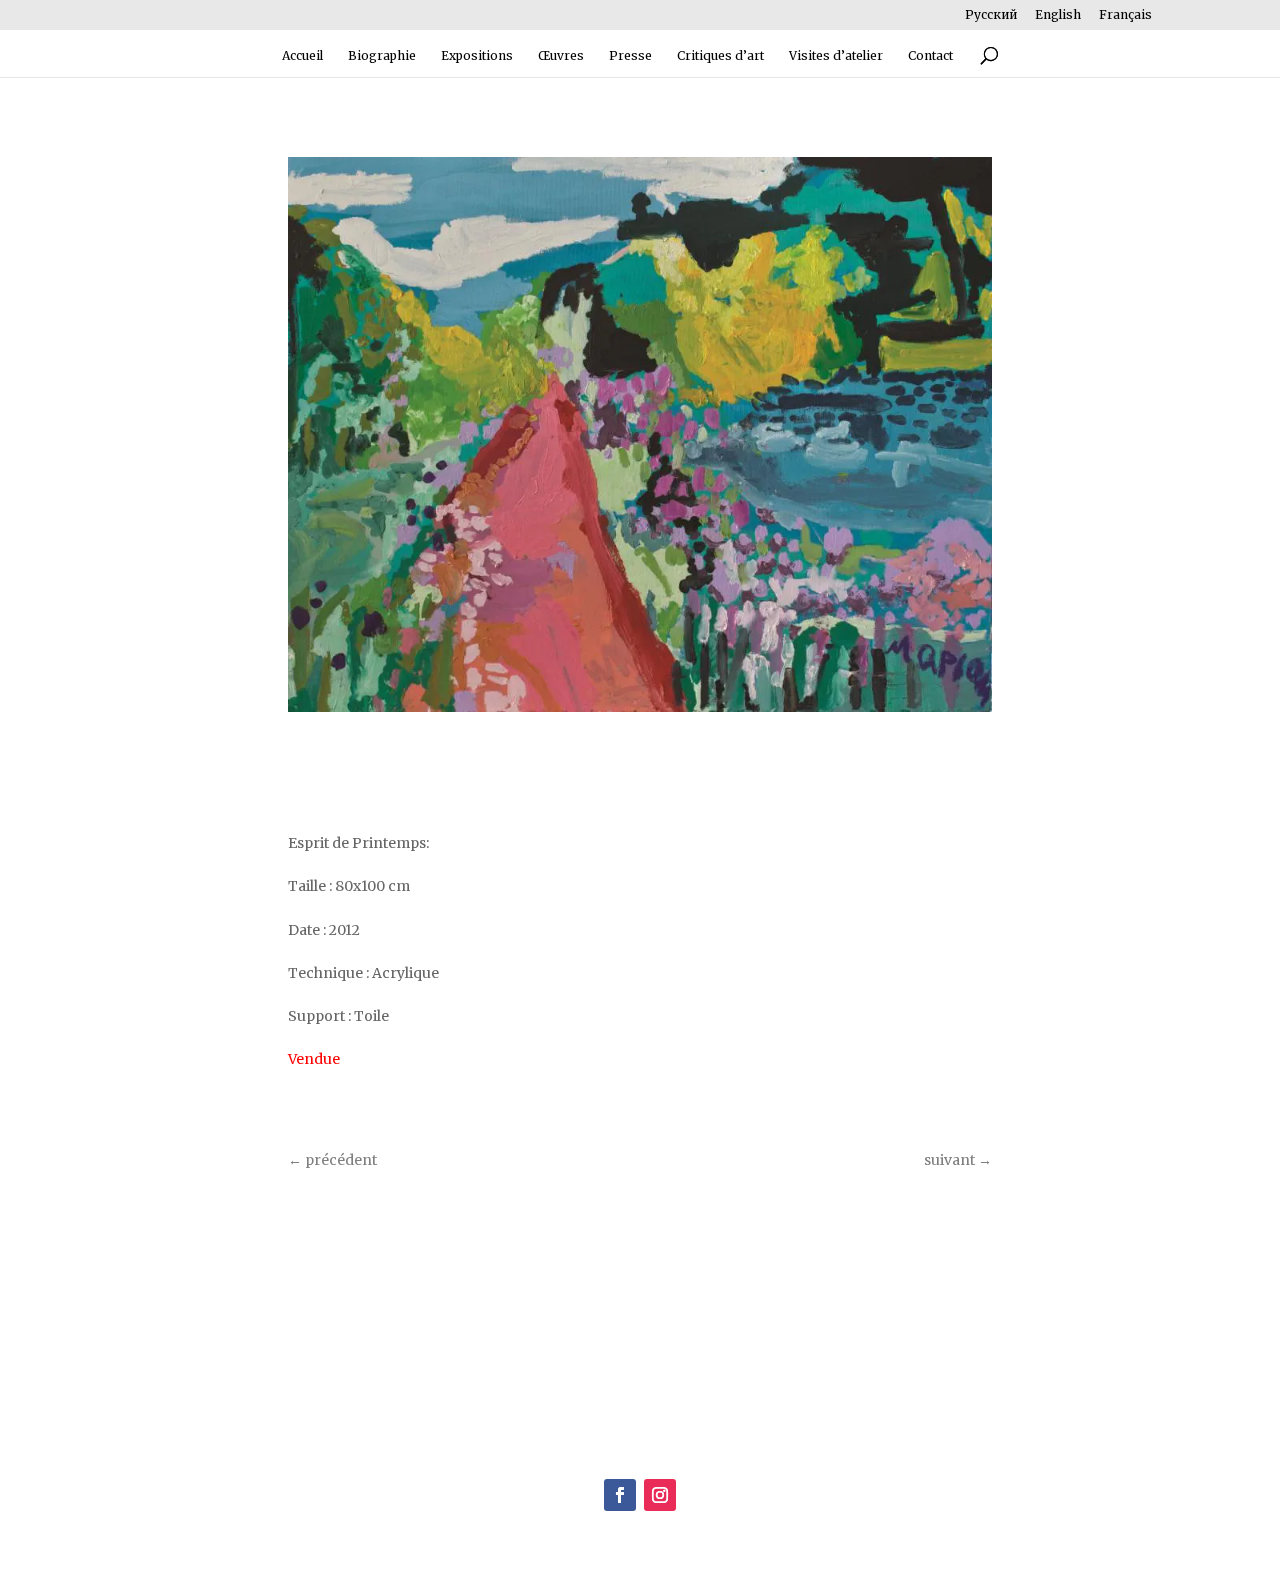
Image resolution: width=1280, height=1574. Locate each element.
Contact (930, 56)
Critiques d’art (720, 56)
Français (1125, 15)
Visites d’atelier (836, 56)
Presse (630, 56)
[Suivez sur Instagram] (660, 1495)
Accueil (302, 56)
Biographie (382, 56)
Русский (991, 15)
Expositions (477, 56)
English (1058, 15)
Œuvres (561, 56)
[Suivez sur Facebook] (620, 1495)
